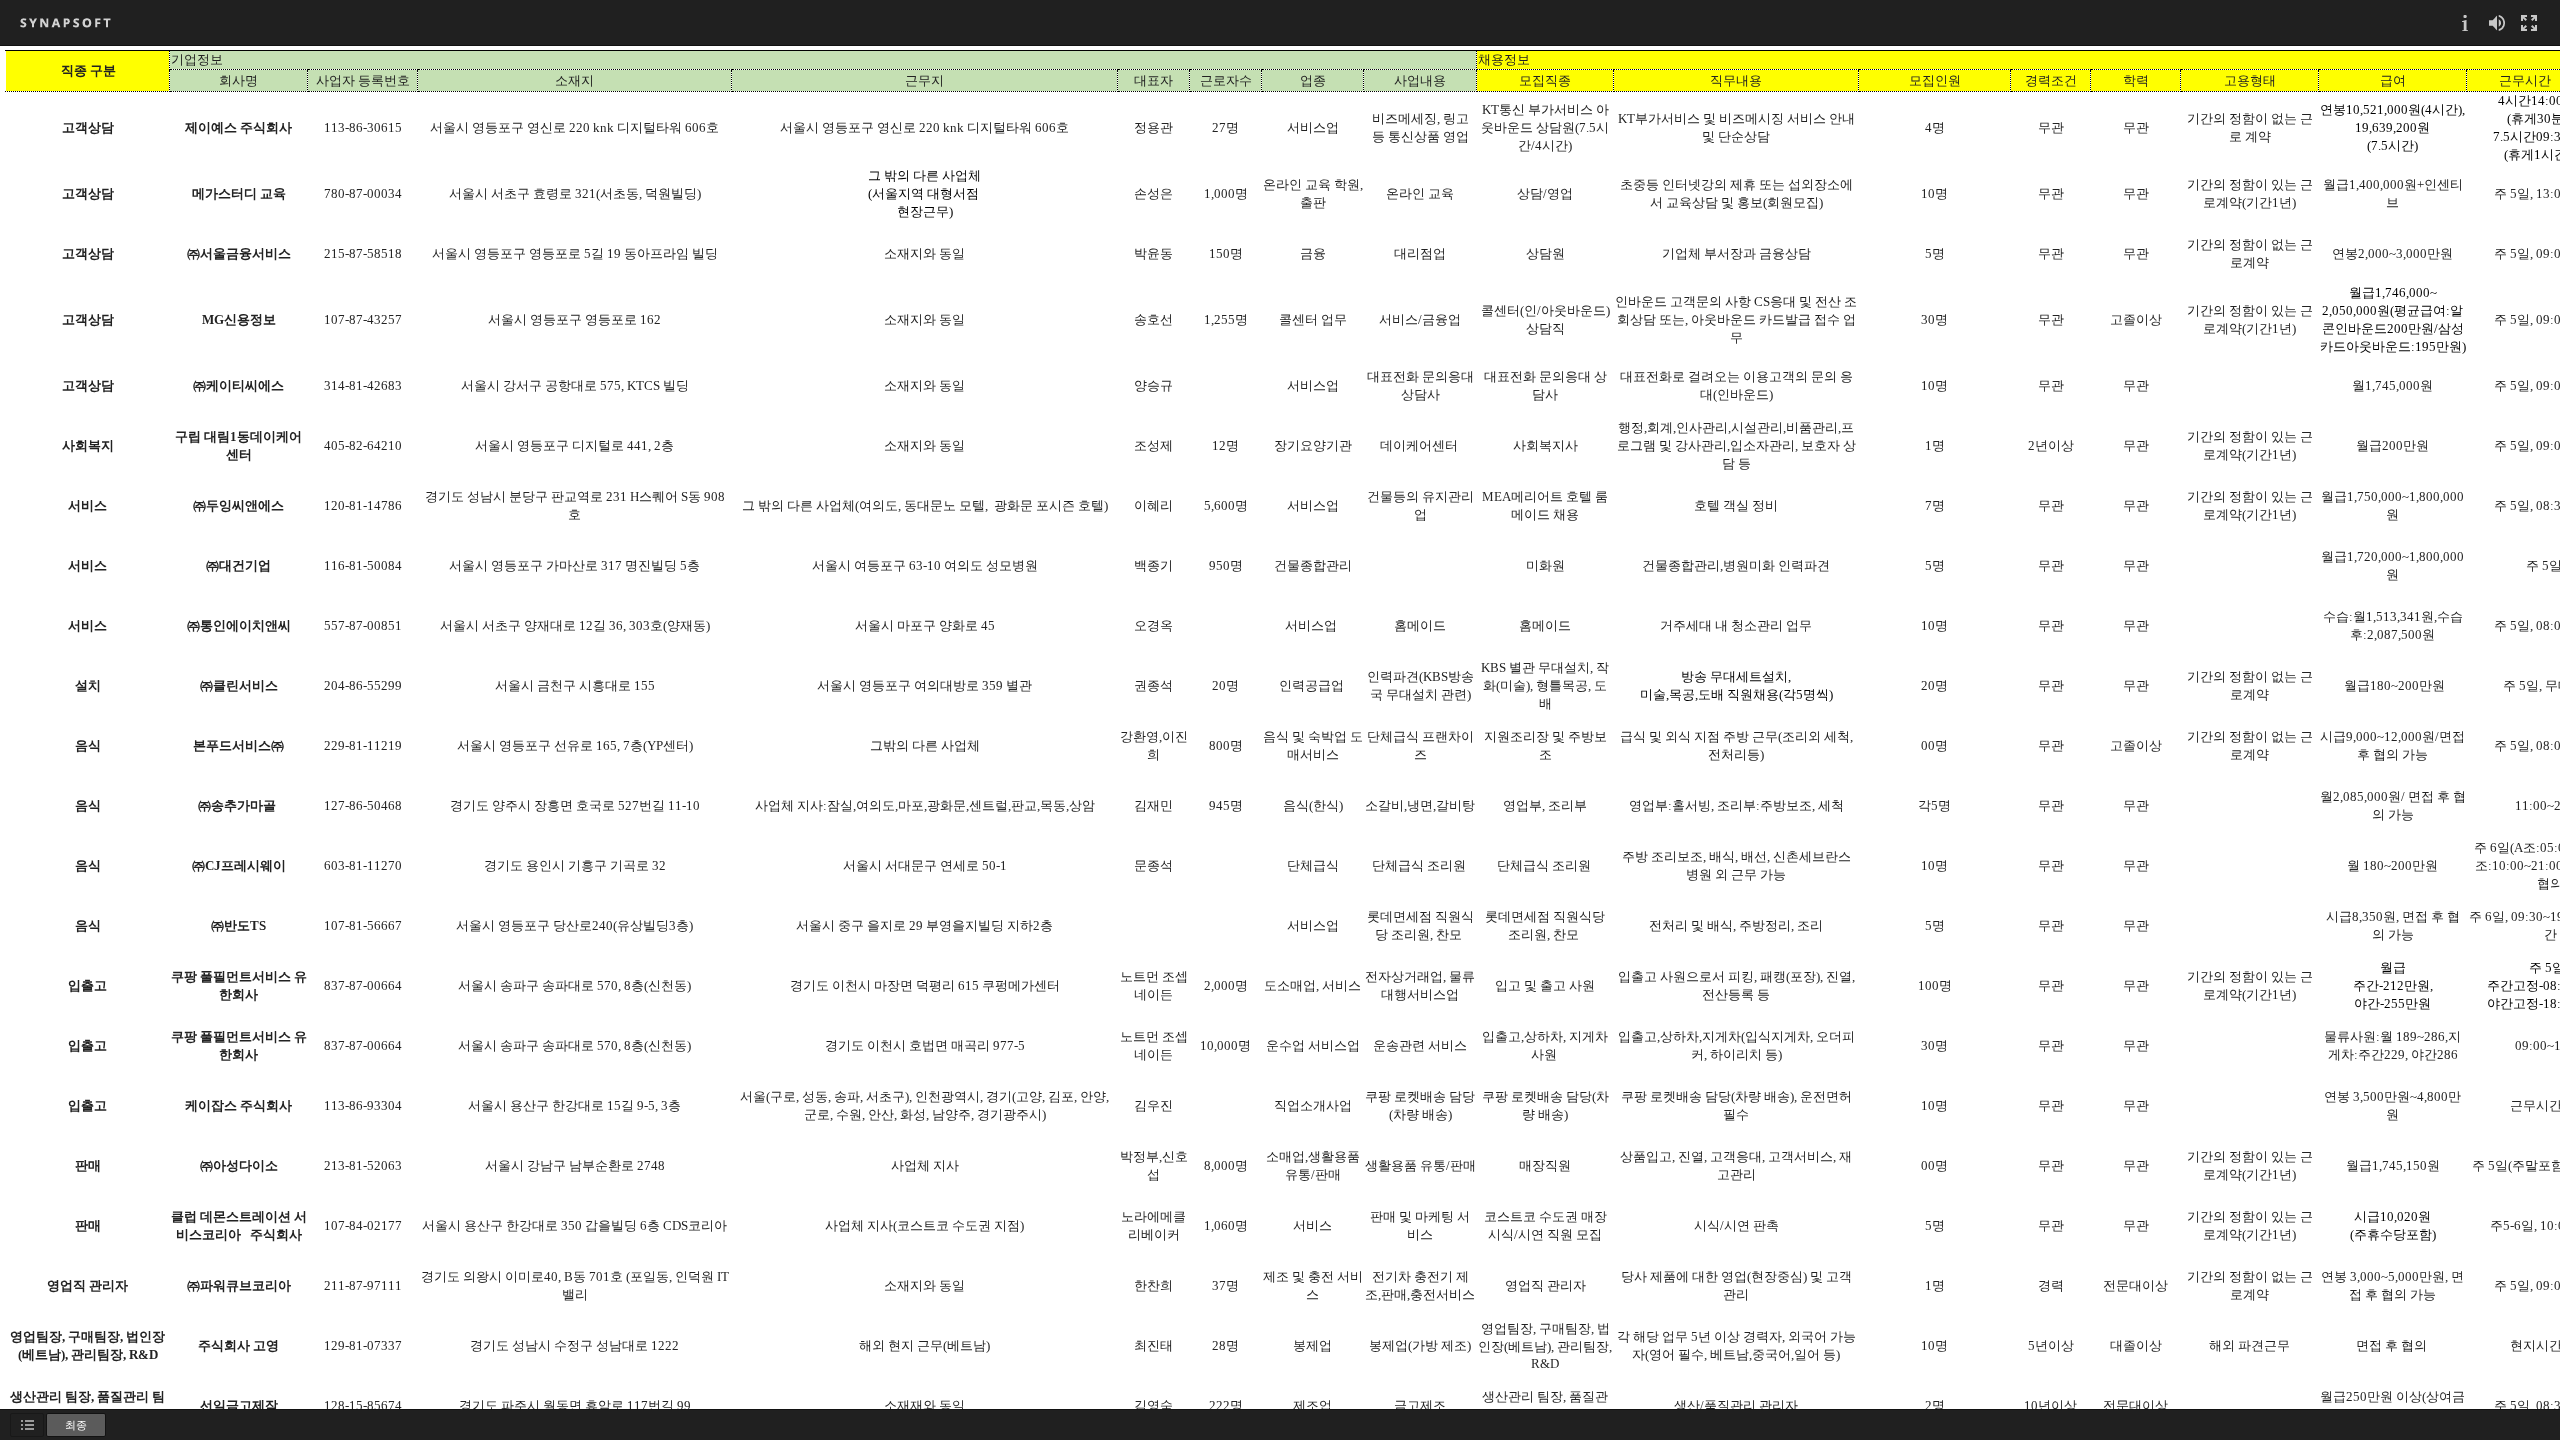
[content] (1280, 727)
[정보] (2465, 22)
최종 (76, 1424)
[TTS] (2497, 22)
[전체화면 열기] (2529, 22)
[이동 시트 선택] (27, 1425)
